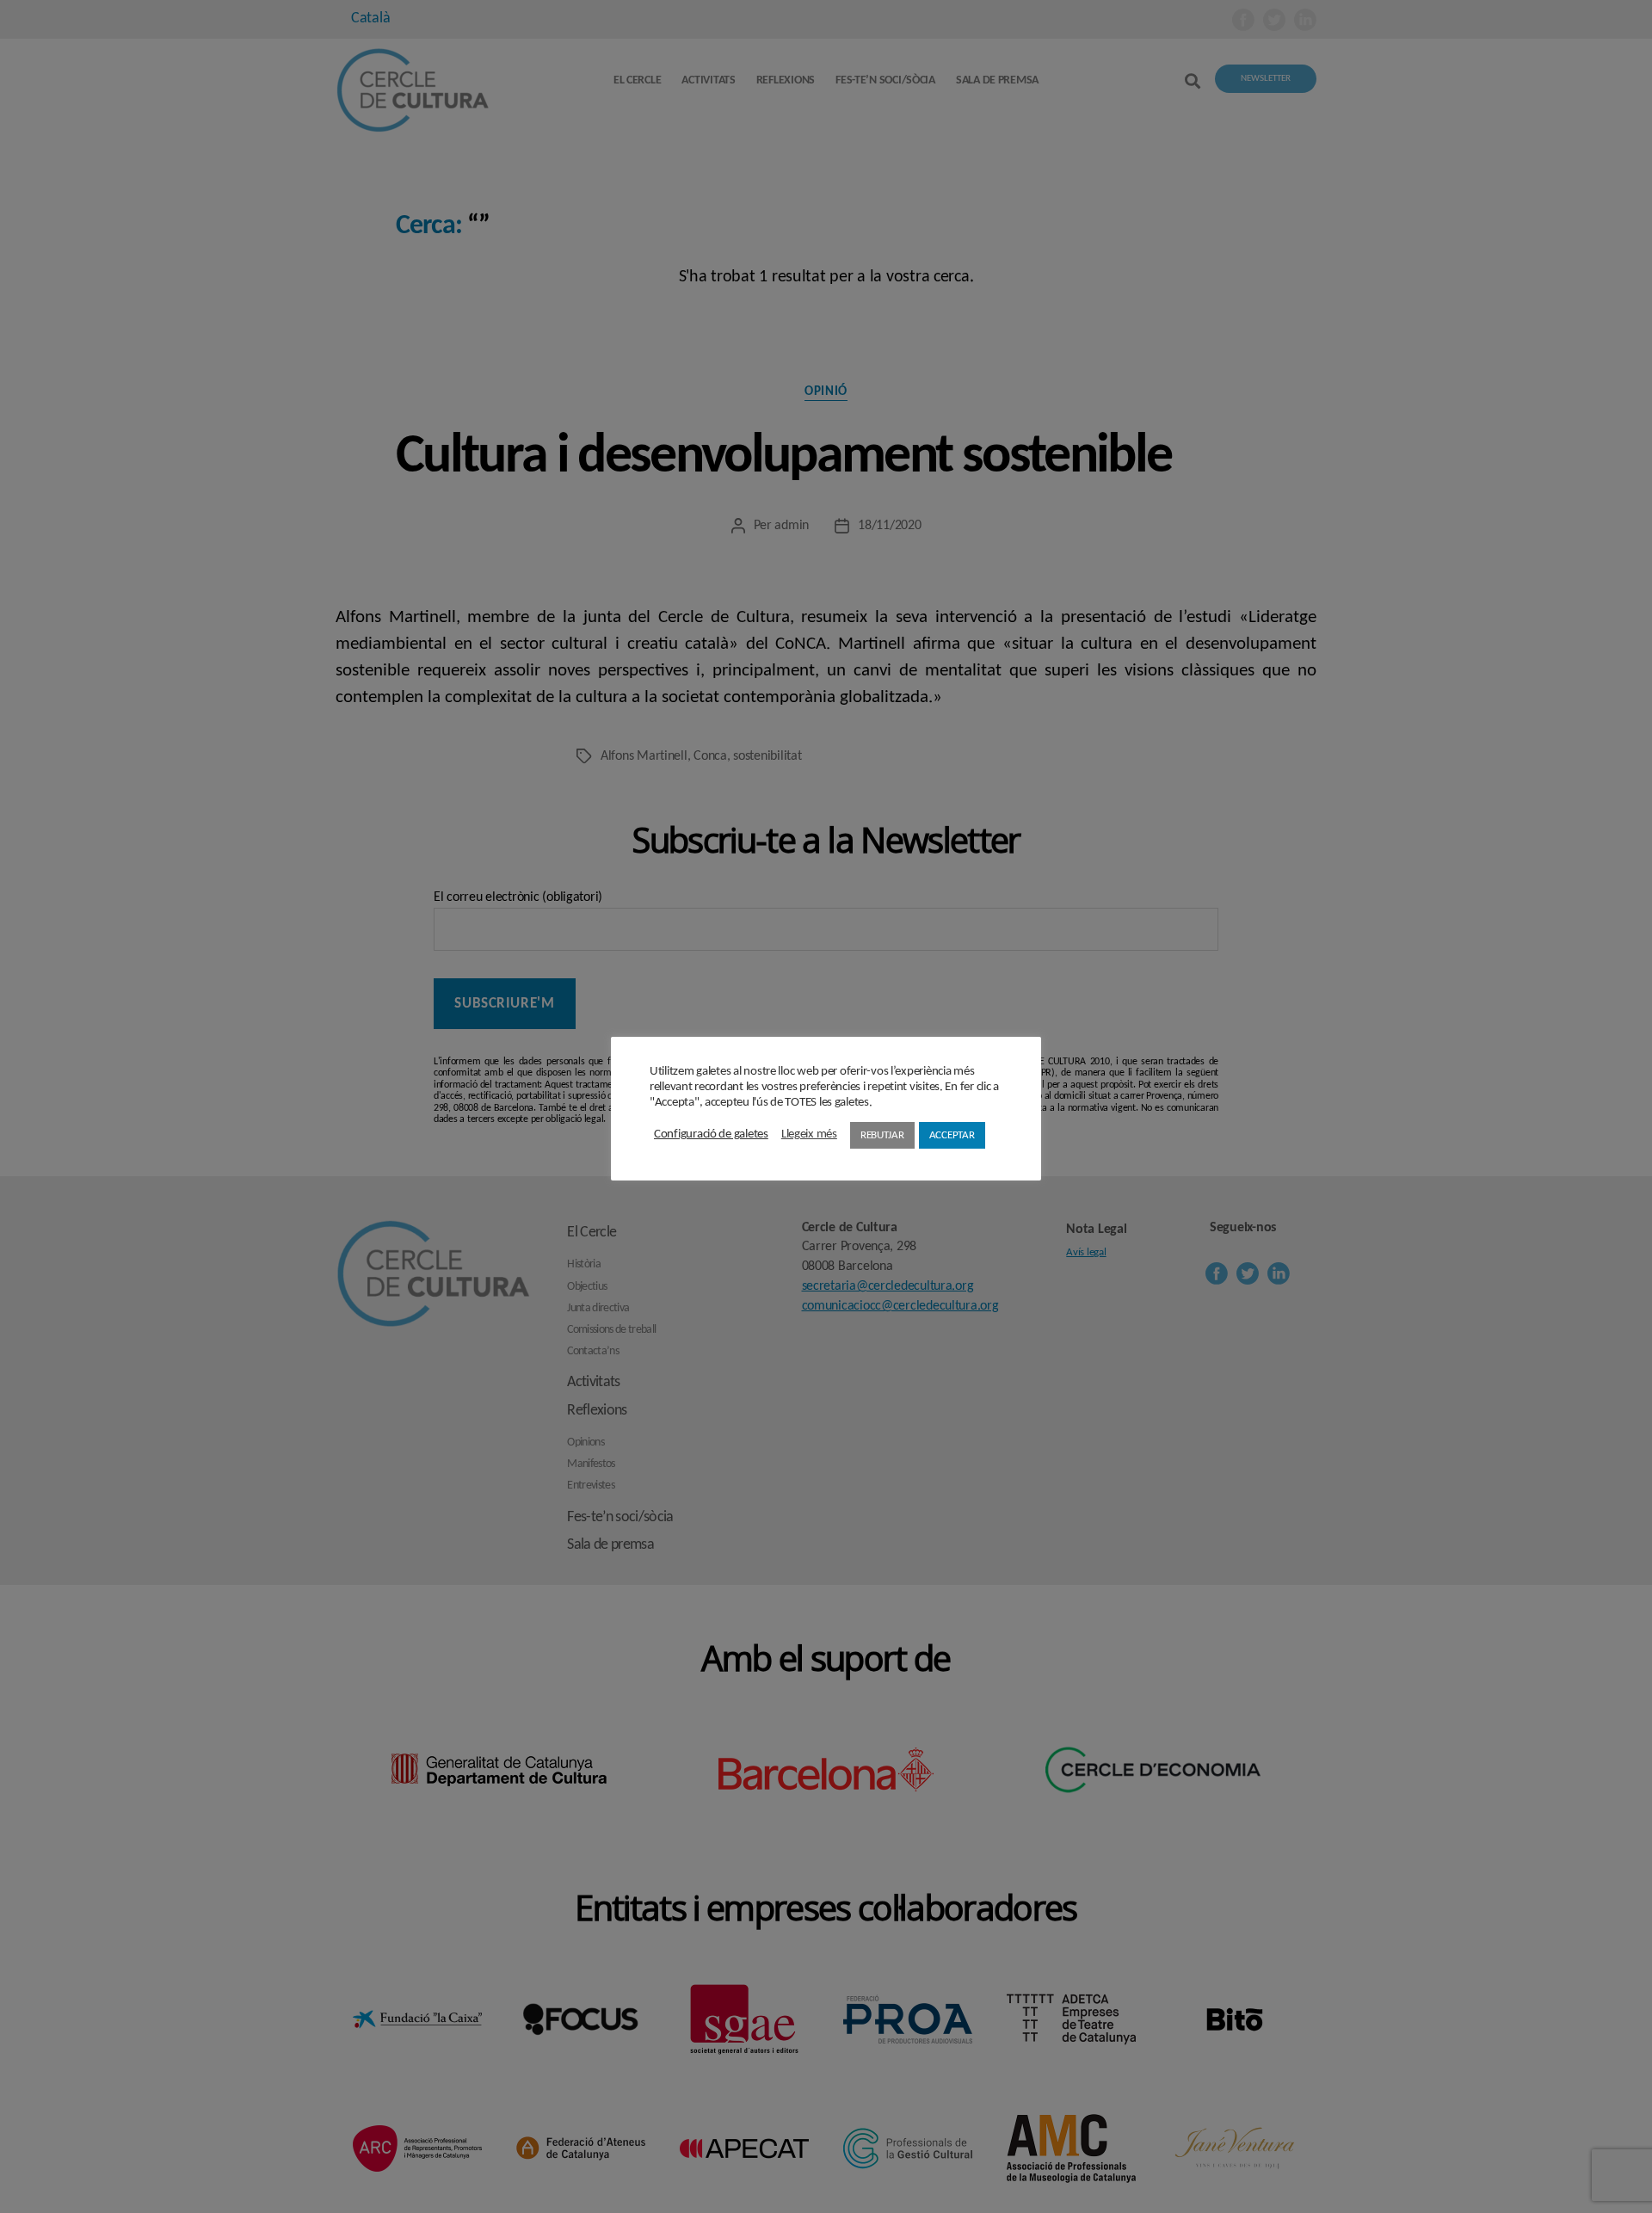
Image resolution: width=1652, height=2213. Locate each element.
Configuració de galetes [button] (711, 1134)
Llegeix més (809, 1134)
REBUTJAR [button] (882, 1135)
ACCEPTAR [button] (952, 1135)
